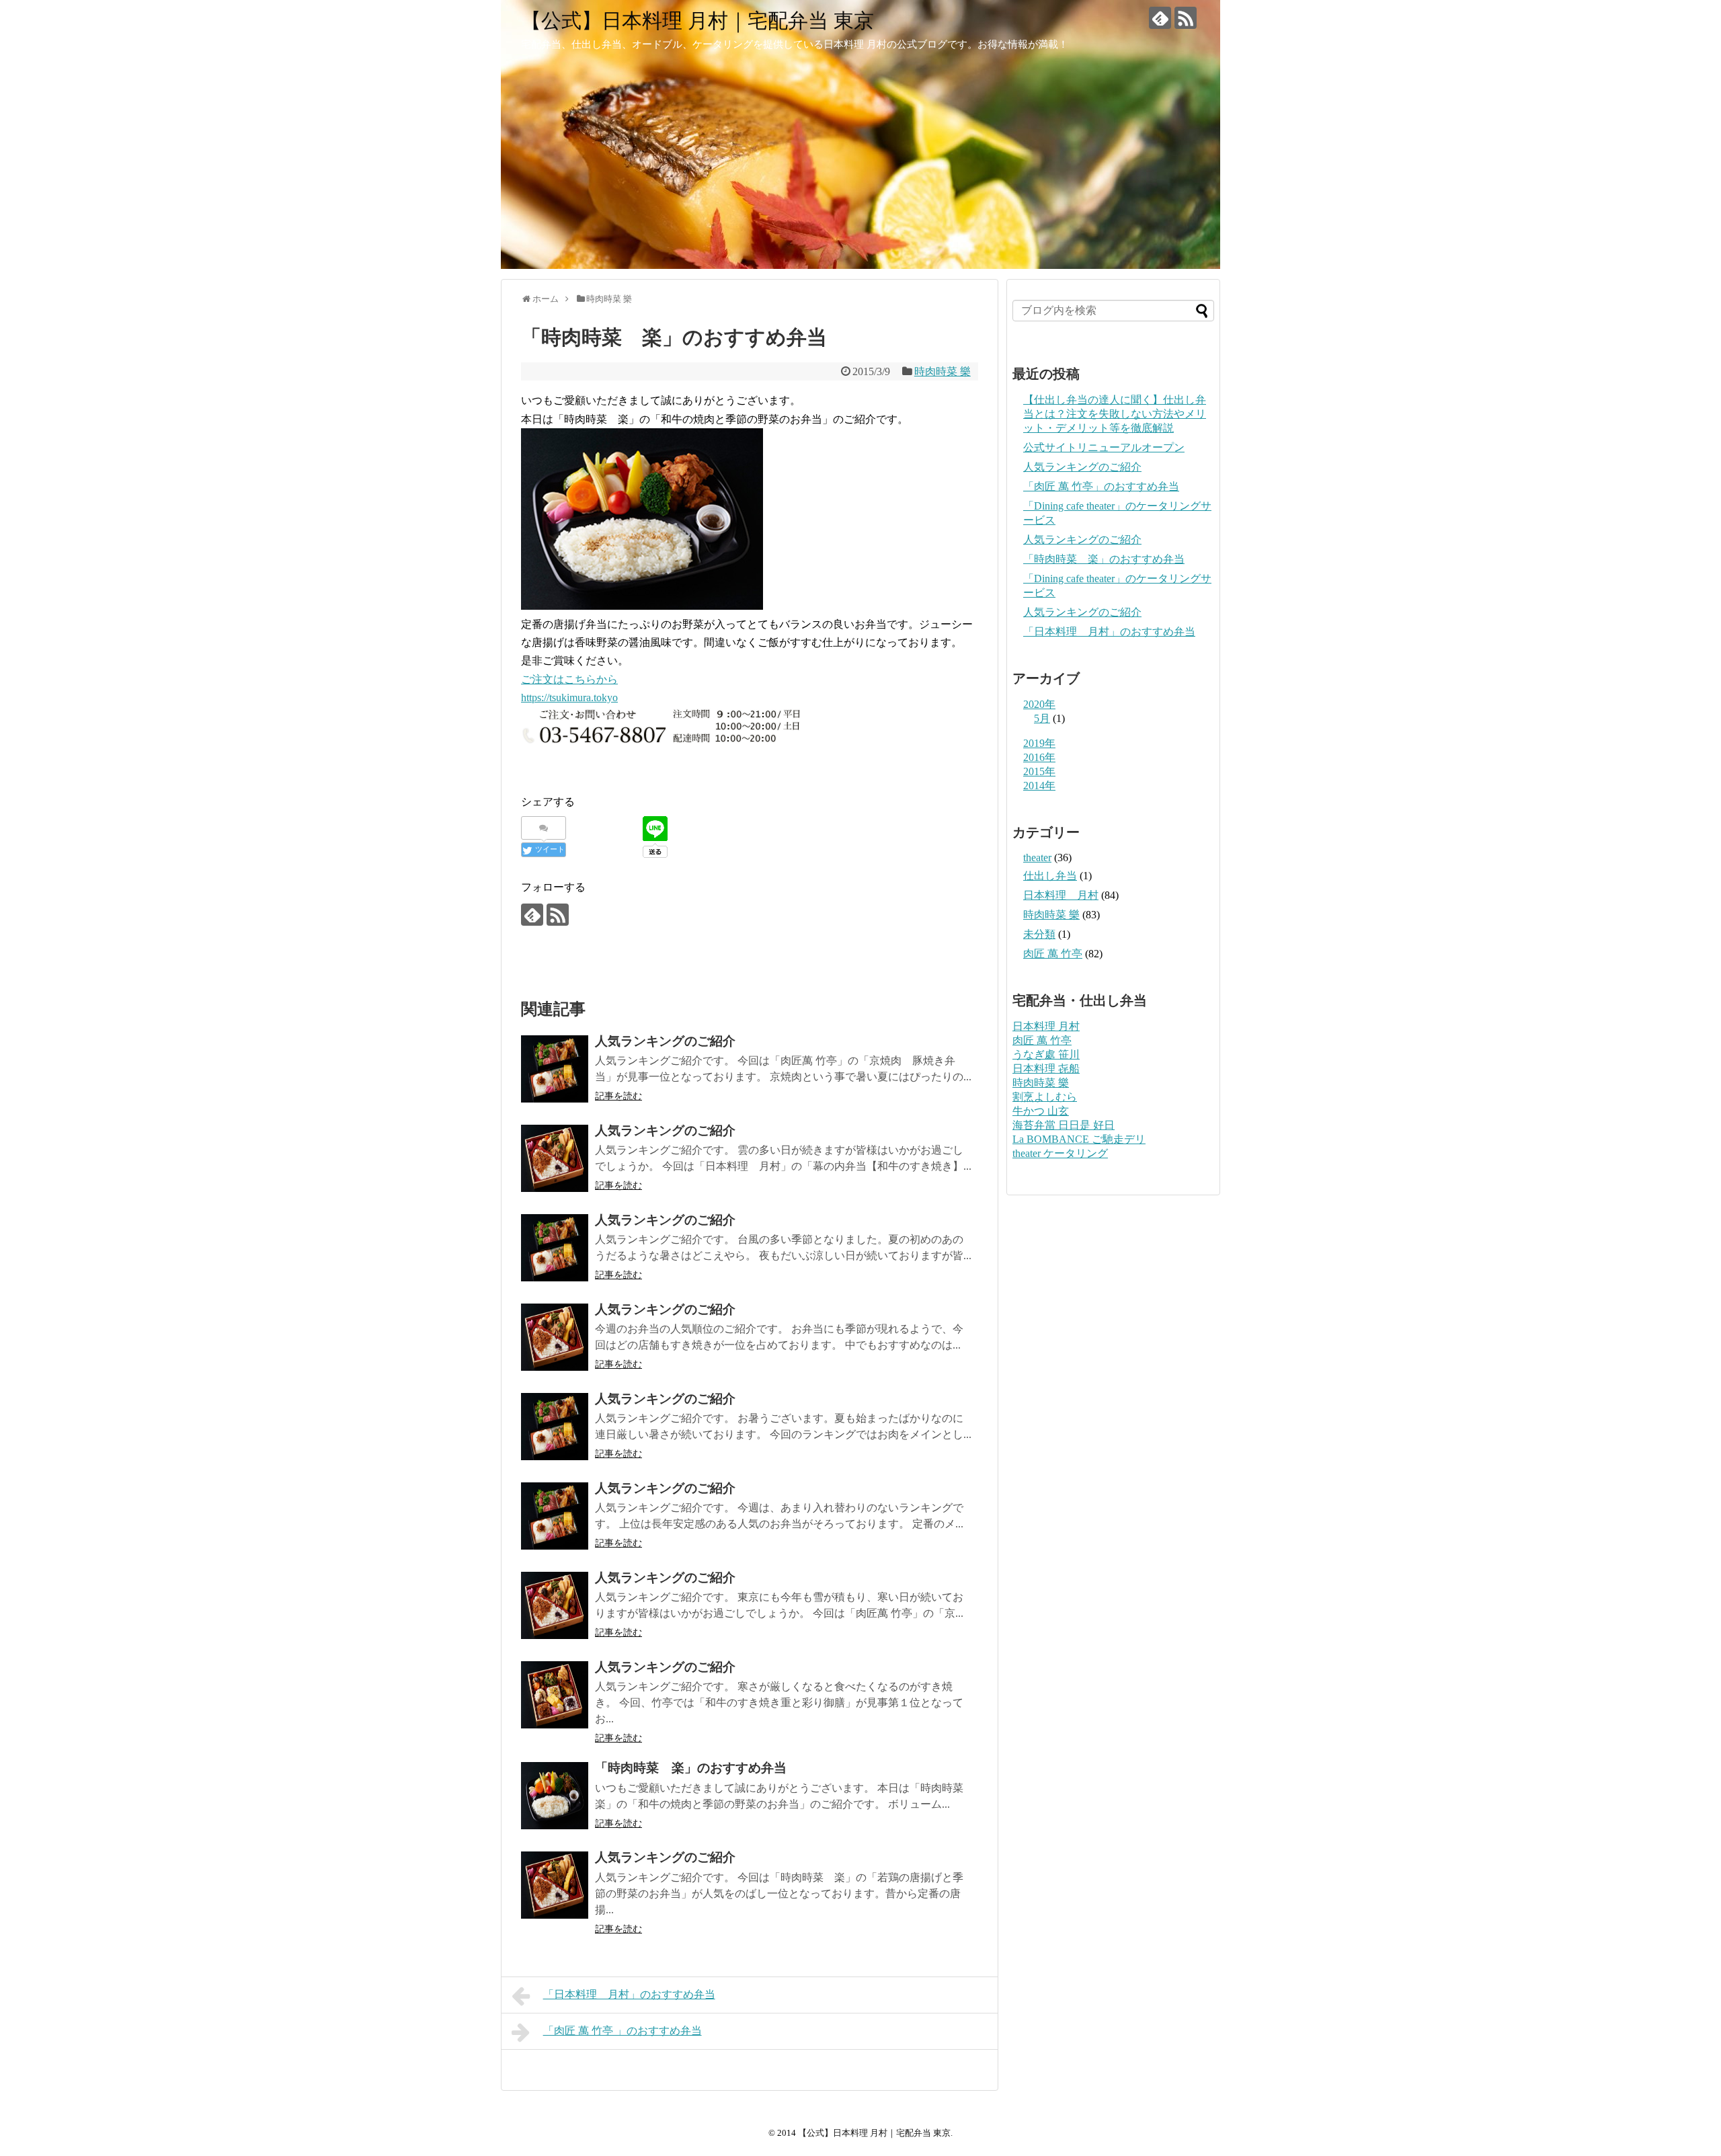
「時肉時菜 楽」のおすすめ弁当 (1104, 559)
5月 (1042, 718)
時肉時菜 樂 (943, 371)
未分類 (1039, 934)
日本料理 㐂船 (1046, 1069)
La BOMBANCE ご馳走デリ (1079, 1139)
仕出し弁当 (1050, 876)
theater (1037, 857)
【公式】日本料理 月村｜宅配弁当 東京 (697, 21)
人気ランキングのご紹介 (1082, 467)
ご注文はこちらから (569, 679)
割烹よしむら (1045, 1097)
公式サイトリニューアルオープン (1104, 447)
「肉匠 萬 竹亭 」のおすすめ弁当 (623, 2031)
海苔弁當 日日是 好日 (1064, 1125)
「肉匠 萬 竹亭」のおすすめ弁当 (1101, 486)
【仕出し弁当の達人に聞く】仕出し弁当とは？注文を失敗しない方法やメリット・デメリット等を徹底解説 (1115, 414)
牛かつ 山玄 (1041, 1111)
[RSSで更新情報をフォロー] (1186, 18)
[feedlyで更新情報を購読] (1160, 18)
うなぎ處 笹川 (1046, 1054)
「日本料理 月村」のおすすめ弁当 (629, 1994)
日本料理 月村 (1061, 895)
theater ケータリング (1060, 1153)
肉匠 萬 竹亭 (1053, 954)
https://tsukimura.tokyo (569, 697)
